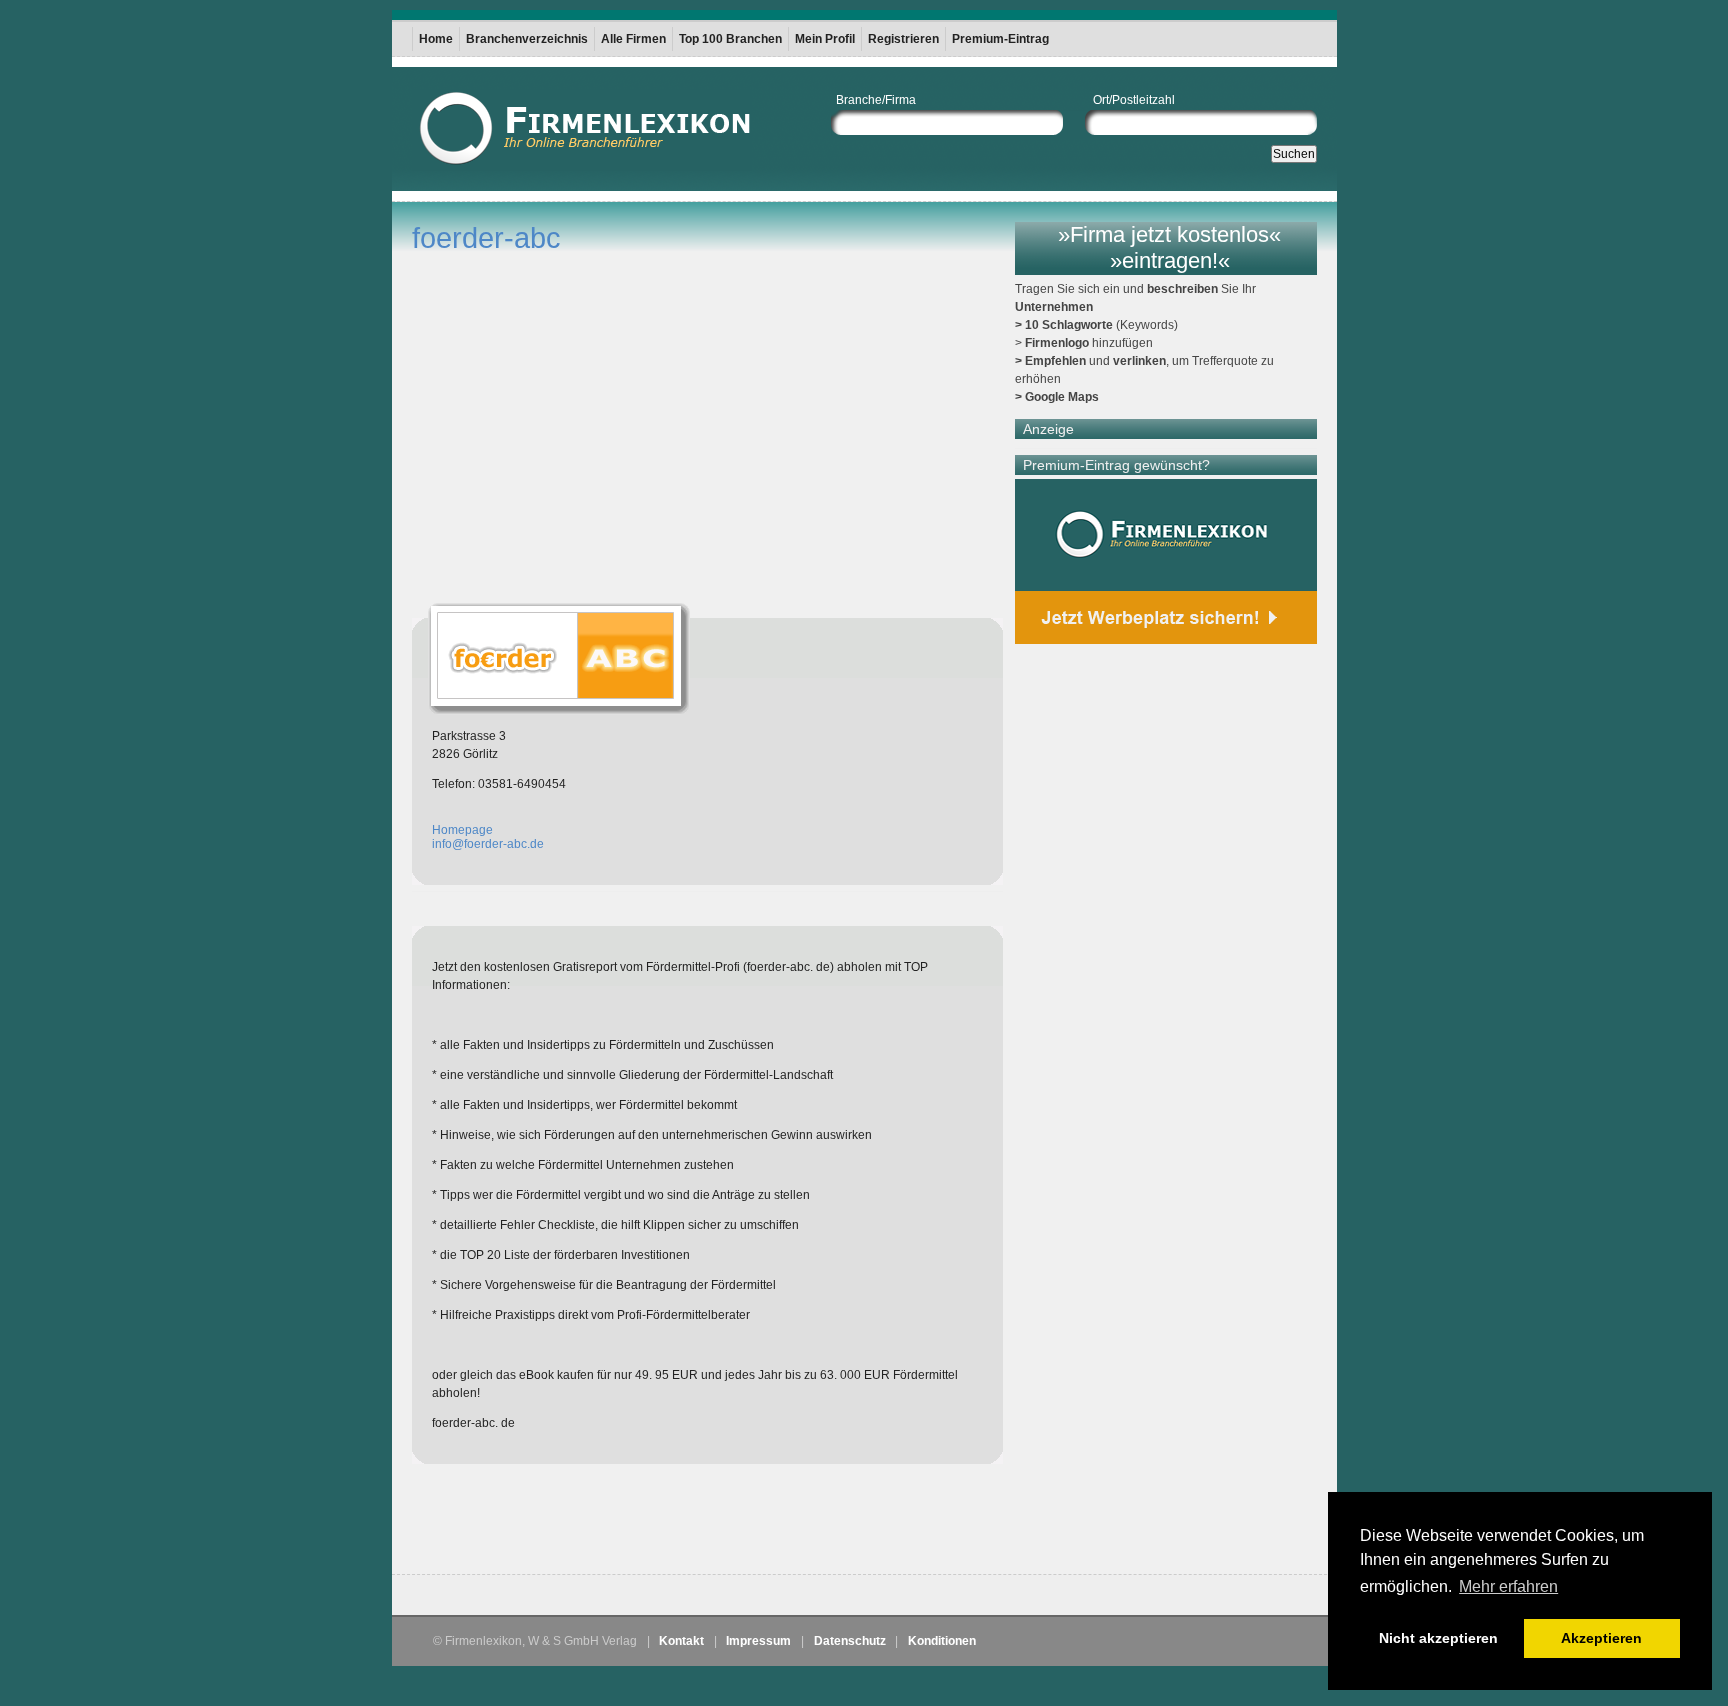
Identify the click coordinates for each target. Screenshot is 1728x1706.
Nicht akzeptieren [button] (1438, 1638)
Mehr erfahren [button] (1508, 1586)
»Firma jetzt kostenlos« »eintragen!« (1169, 247)
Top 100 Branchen (730, 39)
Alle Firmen (633, 39)
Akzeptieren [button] (1601, 1638)
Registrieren (903, 39)
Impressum (758, 1641)
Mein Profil (825, 39)
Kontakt (681, 1641)
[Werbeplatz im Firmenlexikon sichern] (1166, 561)
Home (436, 39)
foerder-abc (486, 238)
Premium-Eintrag (1000, 39)
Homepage (462, 830)
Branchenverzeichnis (527, 39)
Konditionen (942, 1641)
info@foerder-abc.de (488, 844)
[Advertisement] (646, 1524)
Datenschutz (850, 1641)
